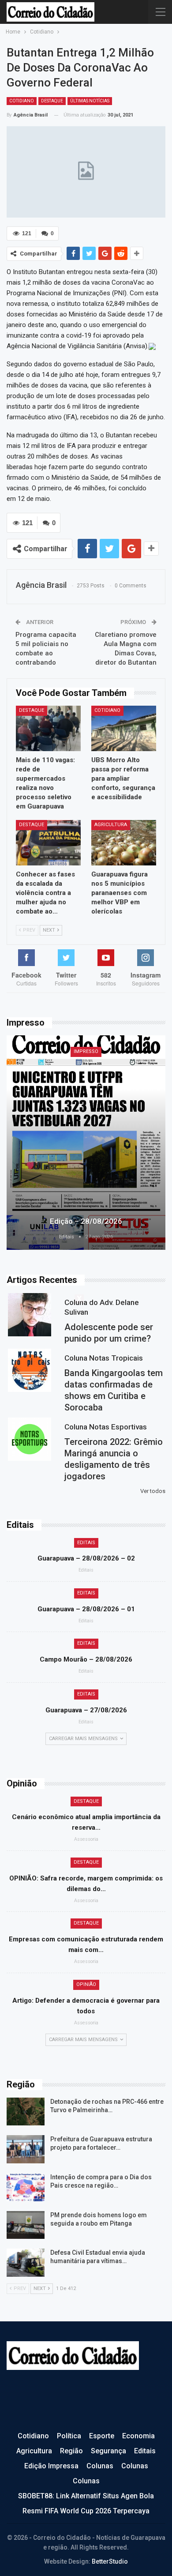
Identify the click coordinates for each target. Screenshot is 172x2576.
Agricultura (111, 825)
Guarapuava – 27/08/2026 (86, 1710)
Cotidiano (22, 101)
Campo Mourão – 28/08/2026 (86, 1659)
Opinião (86, 1984)
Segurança (108, 2451)
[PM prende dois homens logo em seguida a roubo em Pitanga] (26, 2225)
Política (69, 2436)
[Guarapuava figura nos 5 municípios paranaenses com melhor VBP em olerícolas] (124, 843)
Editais (86, 1543)
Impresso (86, 1051)
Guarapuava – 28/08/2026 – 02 (86, 1558)
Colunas (100, 2466)
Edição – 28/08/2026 (86, 1221)
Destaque (52, 101)
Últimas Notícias (90, 101)
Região (71, 2451)
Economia (138, 2436)
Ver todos (153, 1491)
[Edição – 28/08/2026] (86, 1143)
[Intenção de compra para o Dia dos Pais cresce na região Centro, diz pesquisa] (26, 2187)
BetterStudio (110, 2561)
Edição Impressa (51, 2466)
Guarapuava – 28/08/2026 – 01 (86, 1609)
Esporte (102, 2436)
